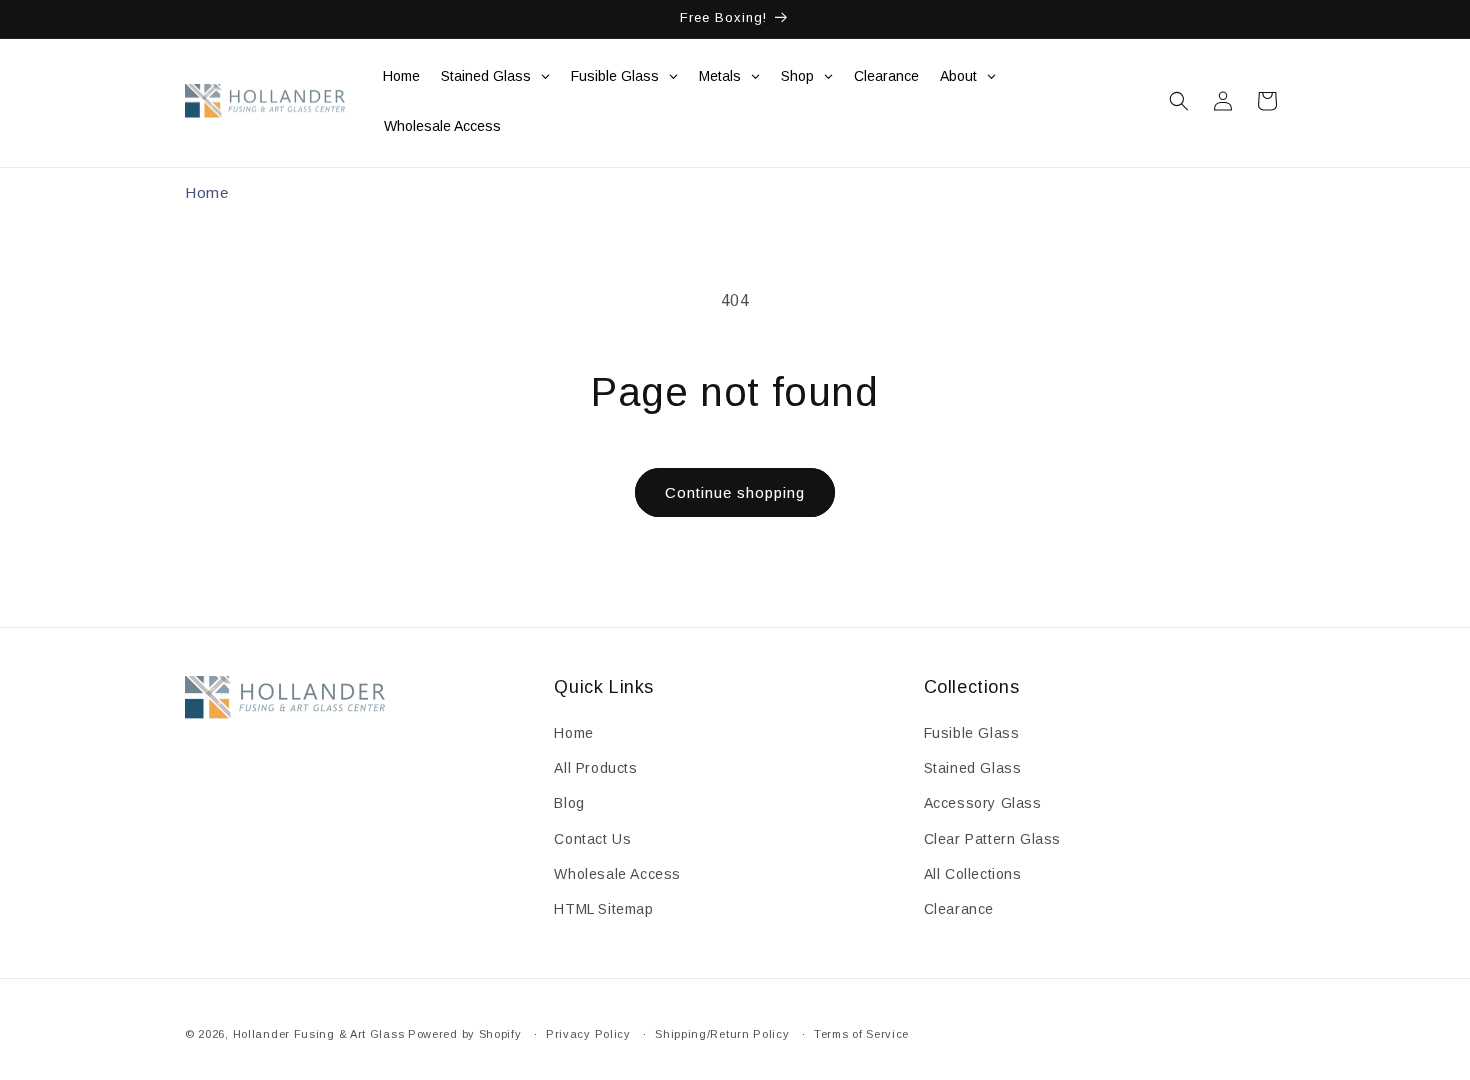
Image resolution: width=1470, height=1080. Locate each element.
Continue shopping (735, 492)
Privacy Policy (588, 1033)
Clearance (959, 909)
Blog (569, 804)
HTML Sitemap (603, 909)
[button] (1179, 101)
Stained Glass (973, 769)
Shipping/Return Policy (722, 1033)
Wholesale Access (617, 874)
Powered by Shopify (465, 1034)
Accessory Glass (983, 804)
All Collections (973, 874)
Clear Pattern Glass (992, 839)
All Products (595, 769)
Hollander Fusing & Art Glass (319, 1034)
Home (206, 192)
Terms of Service (861, 1033)
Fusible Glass (972, 733)
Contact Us (592, 839)
